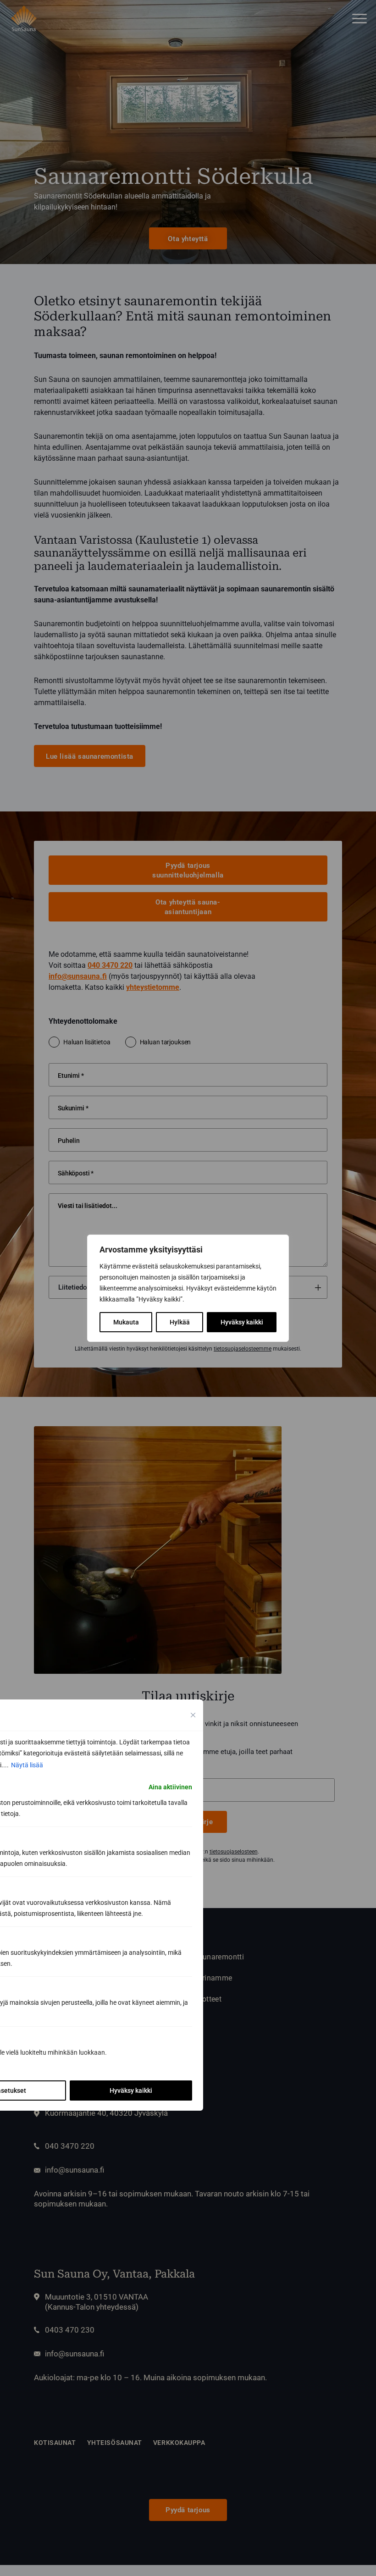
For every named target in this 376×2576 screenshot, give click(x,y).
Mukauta (126, 1322)
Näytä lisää (27, 1765)
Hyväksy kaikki (242, 1322)
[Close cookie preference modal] (193, 1715)
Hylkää (180, 1322)
